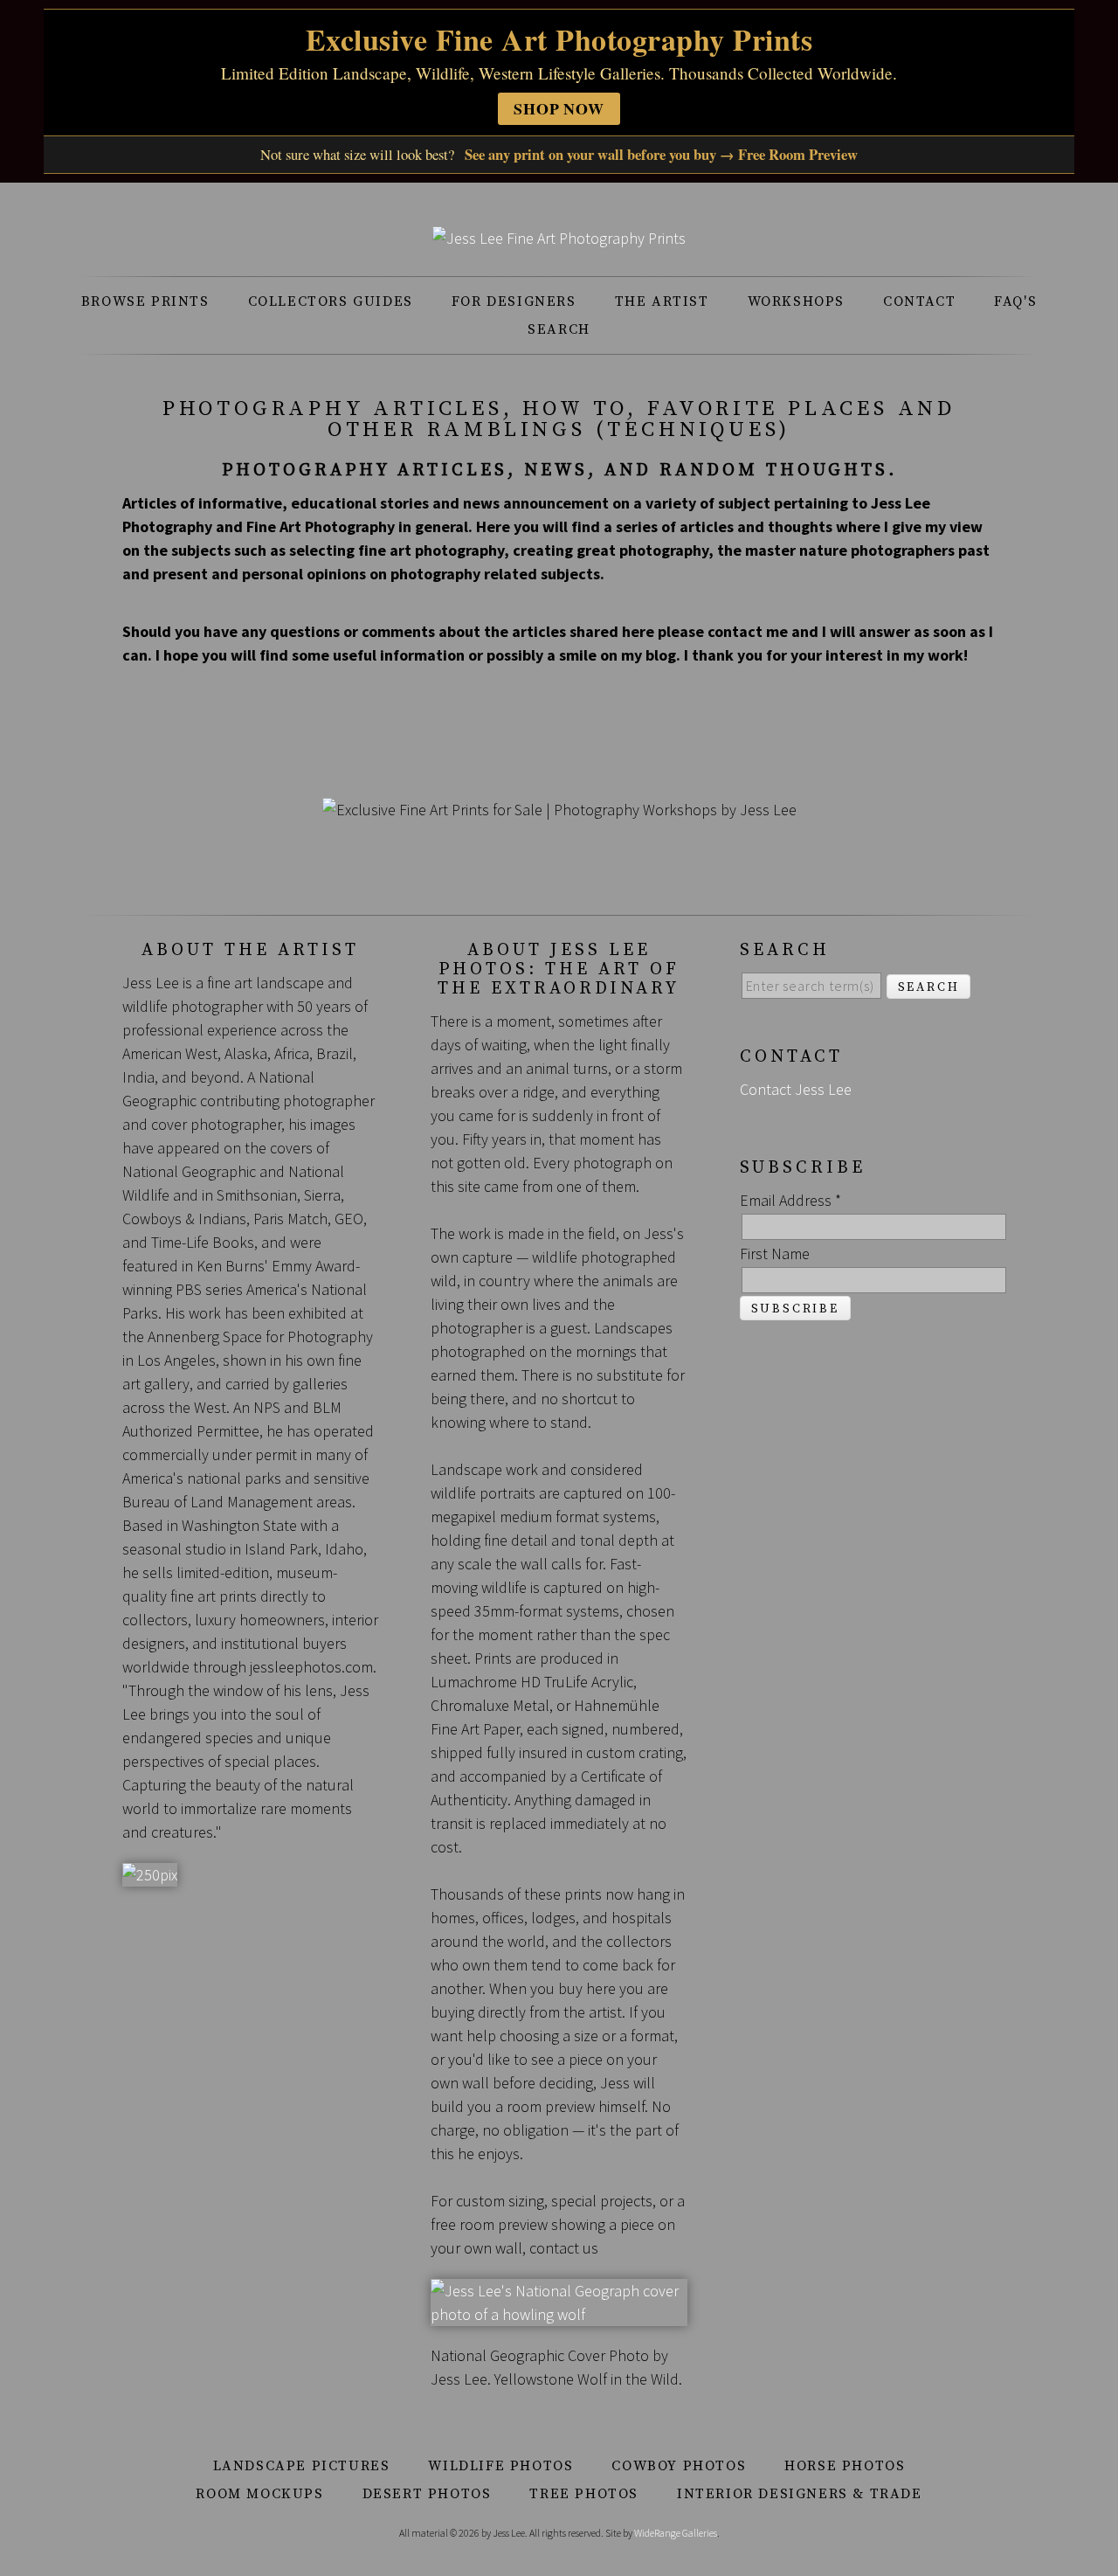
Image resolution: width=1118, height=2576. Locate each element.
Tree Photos (584, 2494)
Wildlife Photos (500, 2466)
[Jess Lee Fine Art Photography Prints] (559, 238)
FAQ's (1015, 301)
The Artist (662, 301)
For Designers (514, 301)
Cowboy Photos (679, 2466)
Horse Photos (845, 2466)
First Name (775, 1253)
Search (559, 329)
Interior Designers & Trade (800, 2494)
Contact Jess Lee (796, 1089)
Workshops (796, 301)
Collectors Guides (331, 301)
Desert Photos (427, 2494)
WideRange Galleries (676, 2533)
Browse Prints (145, 301)
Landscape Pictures (302, 2466)
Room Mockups (259, 2494)
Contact (919, 301)
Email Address (790, 1200)
